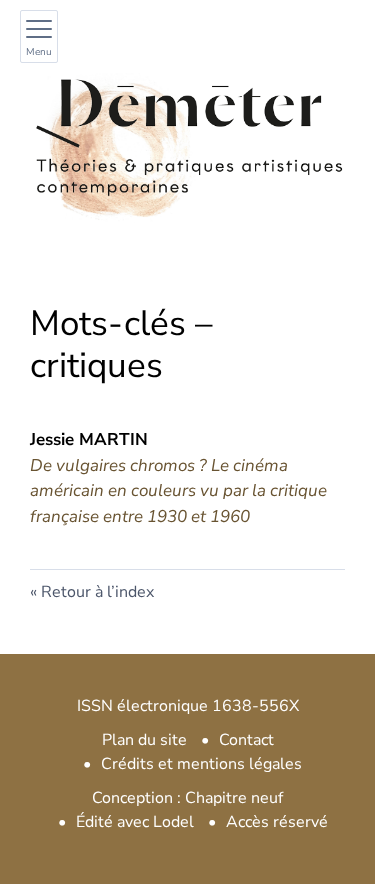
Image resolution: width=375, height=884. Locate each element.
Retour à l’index (97, 592)
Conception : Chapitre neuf (187, 798)
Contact (246, 740)
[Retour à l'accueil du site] (187, 136)
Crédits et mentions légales (201, 764)
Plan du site (144, 740)
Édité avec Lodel (135, 822)
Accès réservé (277, 822)
